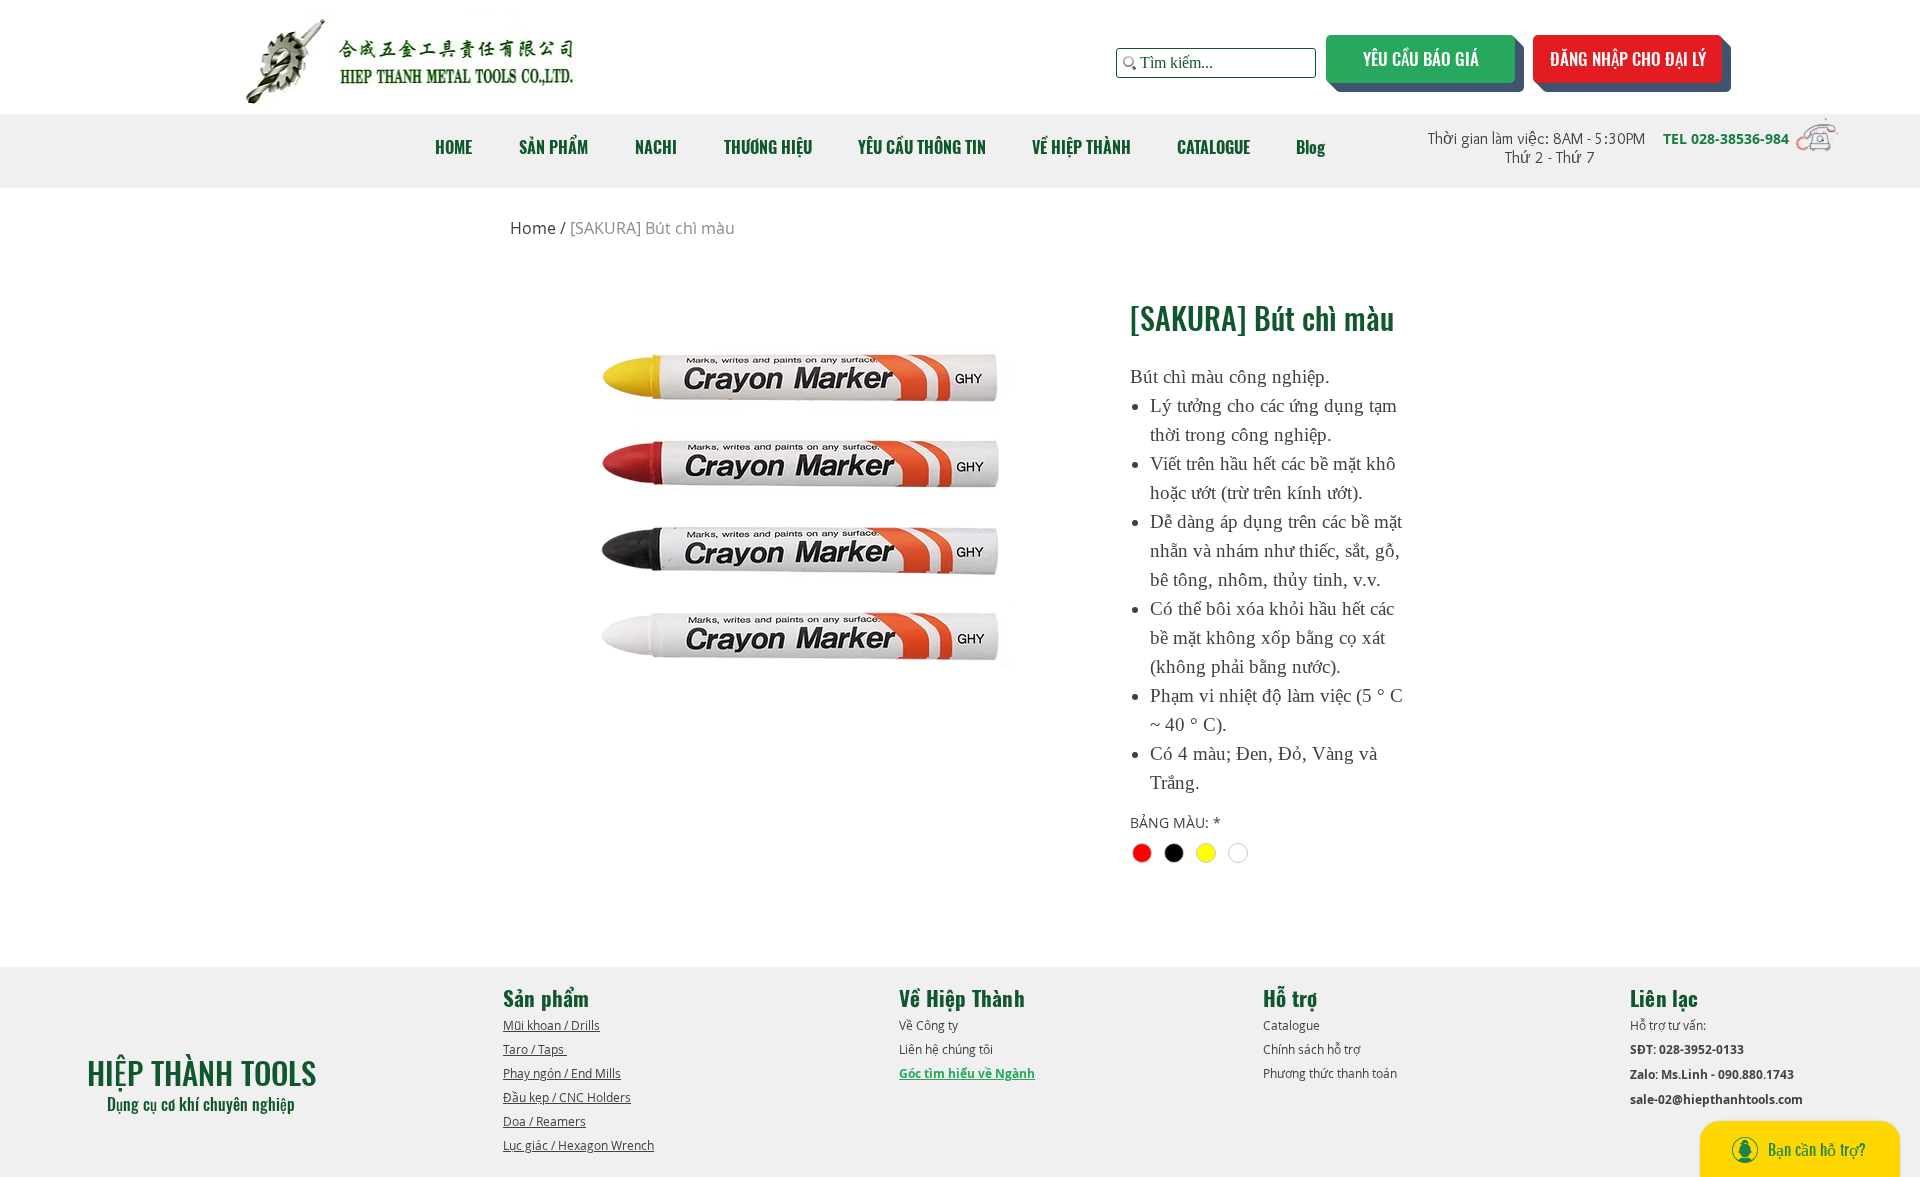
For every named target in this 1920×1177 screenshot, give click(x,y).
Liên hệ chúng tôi (947, 1049)
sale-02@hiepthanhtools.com (1716, 1099)
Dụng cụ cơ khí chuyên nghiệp (203, 1104)
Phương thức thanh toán (1331, 1073)
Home (533, 228)
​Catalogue (1293, 1025)
